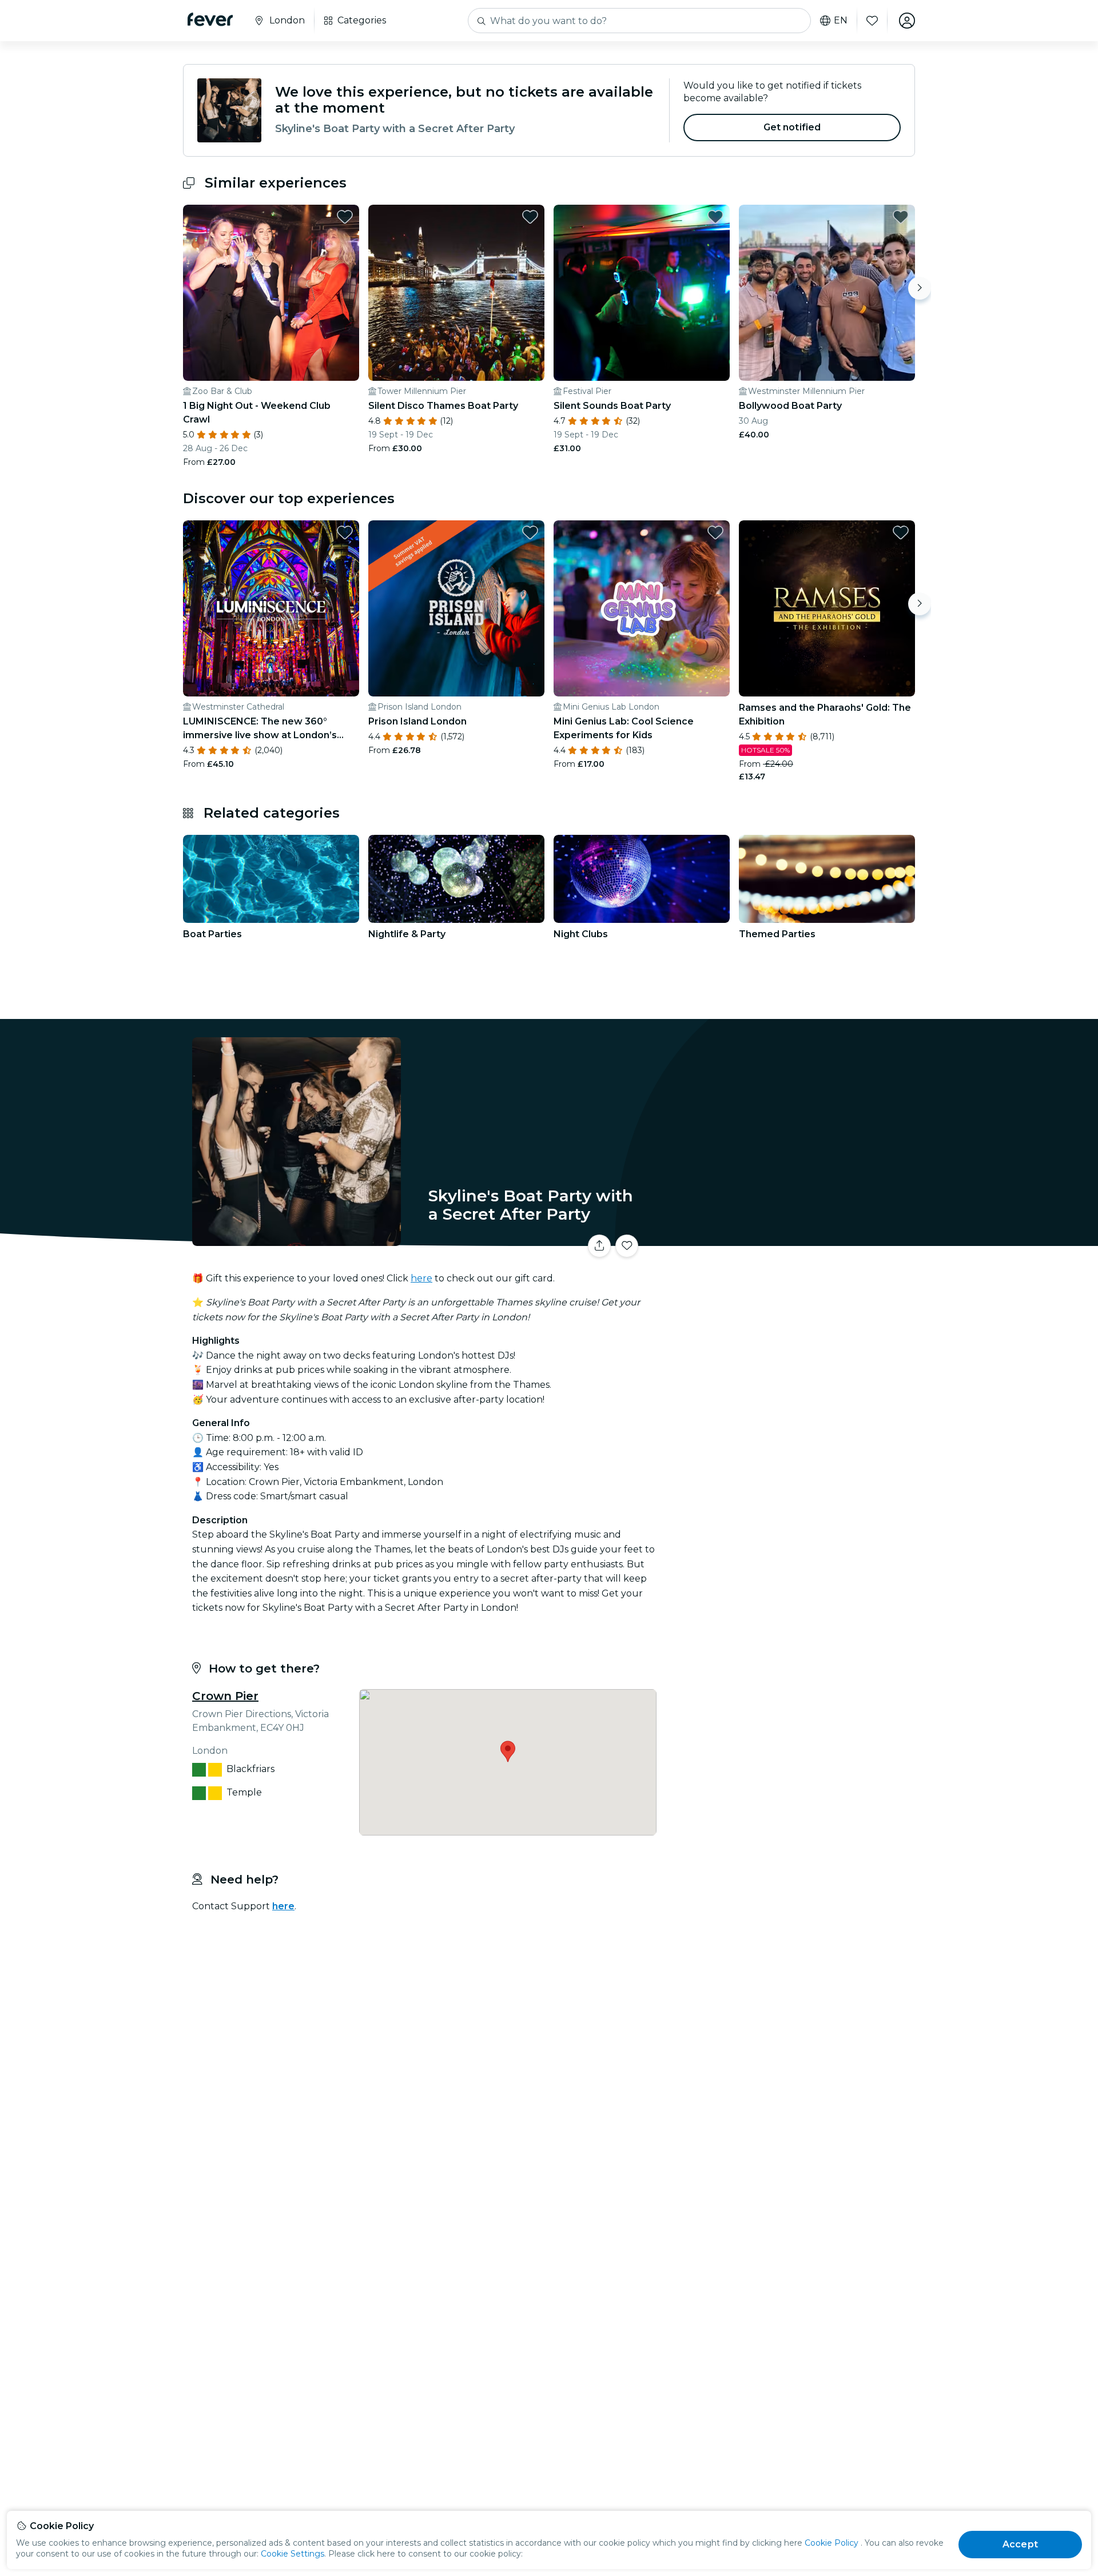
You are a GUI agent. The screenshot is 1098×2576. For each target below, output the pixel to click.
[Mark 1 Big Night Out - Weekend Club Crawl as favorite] (345, 217)
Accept (1020, 2544)
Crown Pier (225, 1696)
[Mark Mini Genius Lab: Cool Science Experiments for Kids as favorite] (715, 532)
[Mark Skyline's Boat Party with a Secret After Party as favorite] (627, 1246)
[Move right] (920, 288)
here (421, 1278)
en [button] (841, 21)
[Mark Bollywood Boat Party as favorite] (901, 217)
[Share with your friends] (599, 1246)
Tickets (788, 1239)
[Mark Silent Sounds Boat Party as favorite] (715, 217)
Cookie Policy (832, 2543)
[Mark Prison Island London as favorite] (530, 532)
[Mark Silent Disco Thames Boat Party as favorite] (530, 217)
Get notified (792, 127)
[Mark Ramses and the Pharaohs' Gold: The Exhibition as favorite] (901, 532)
